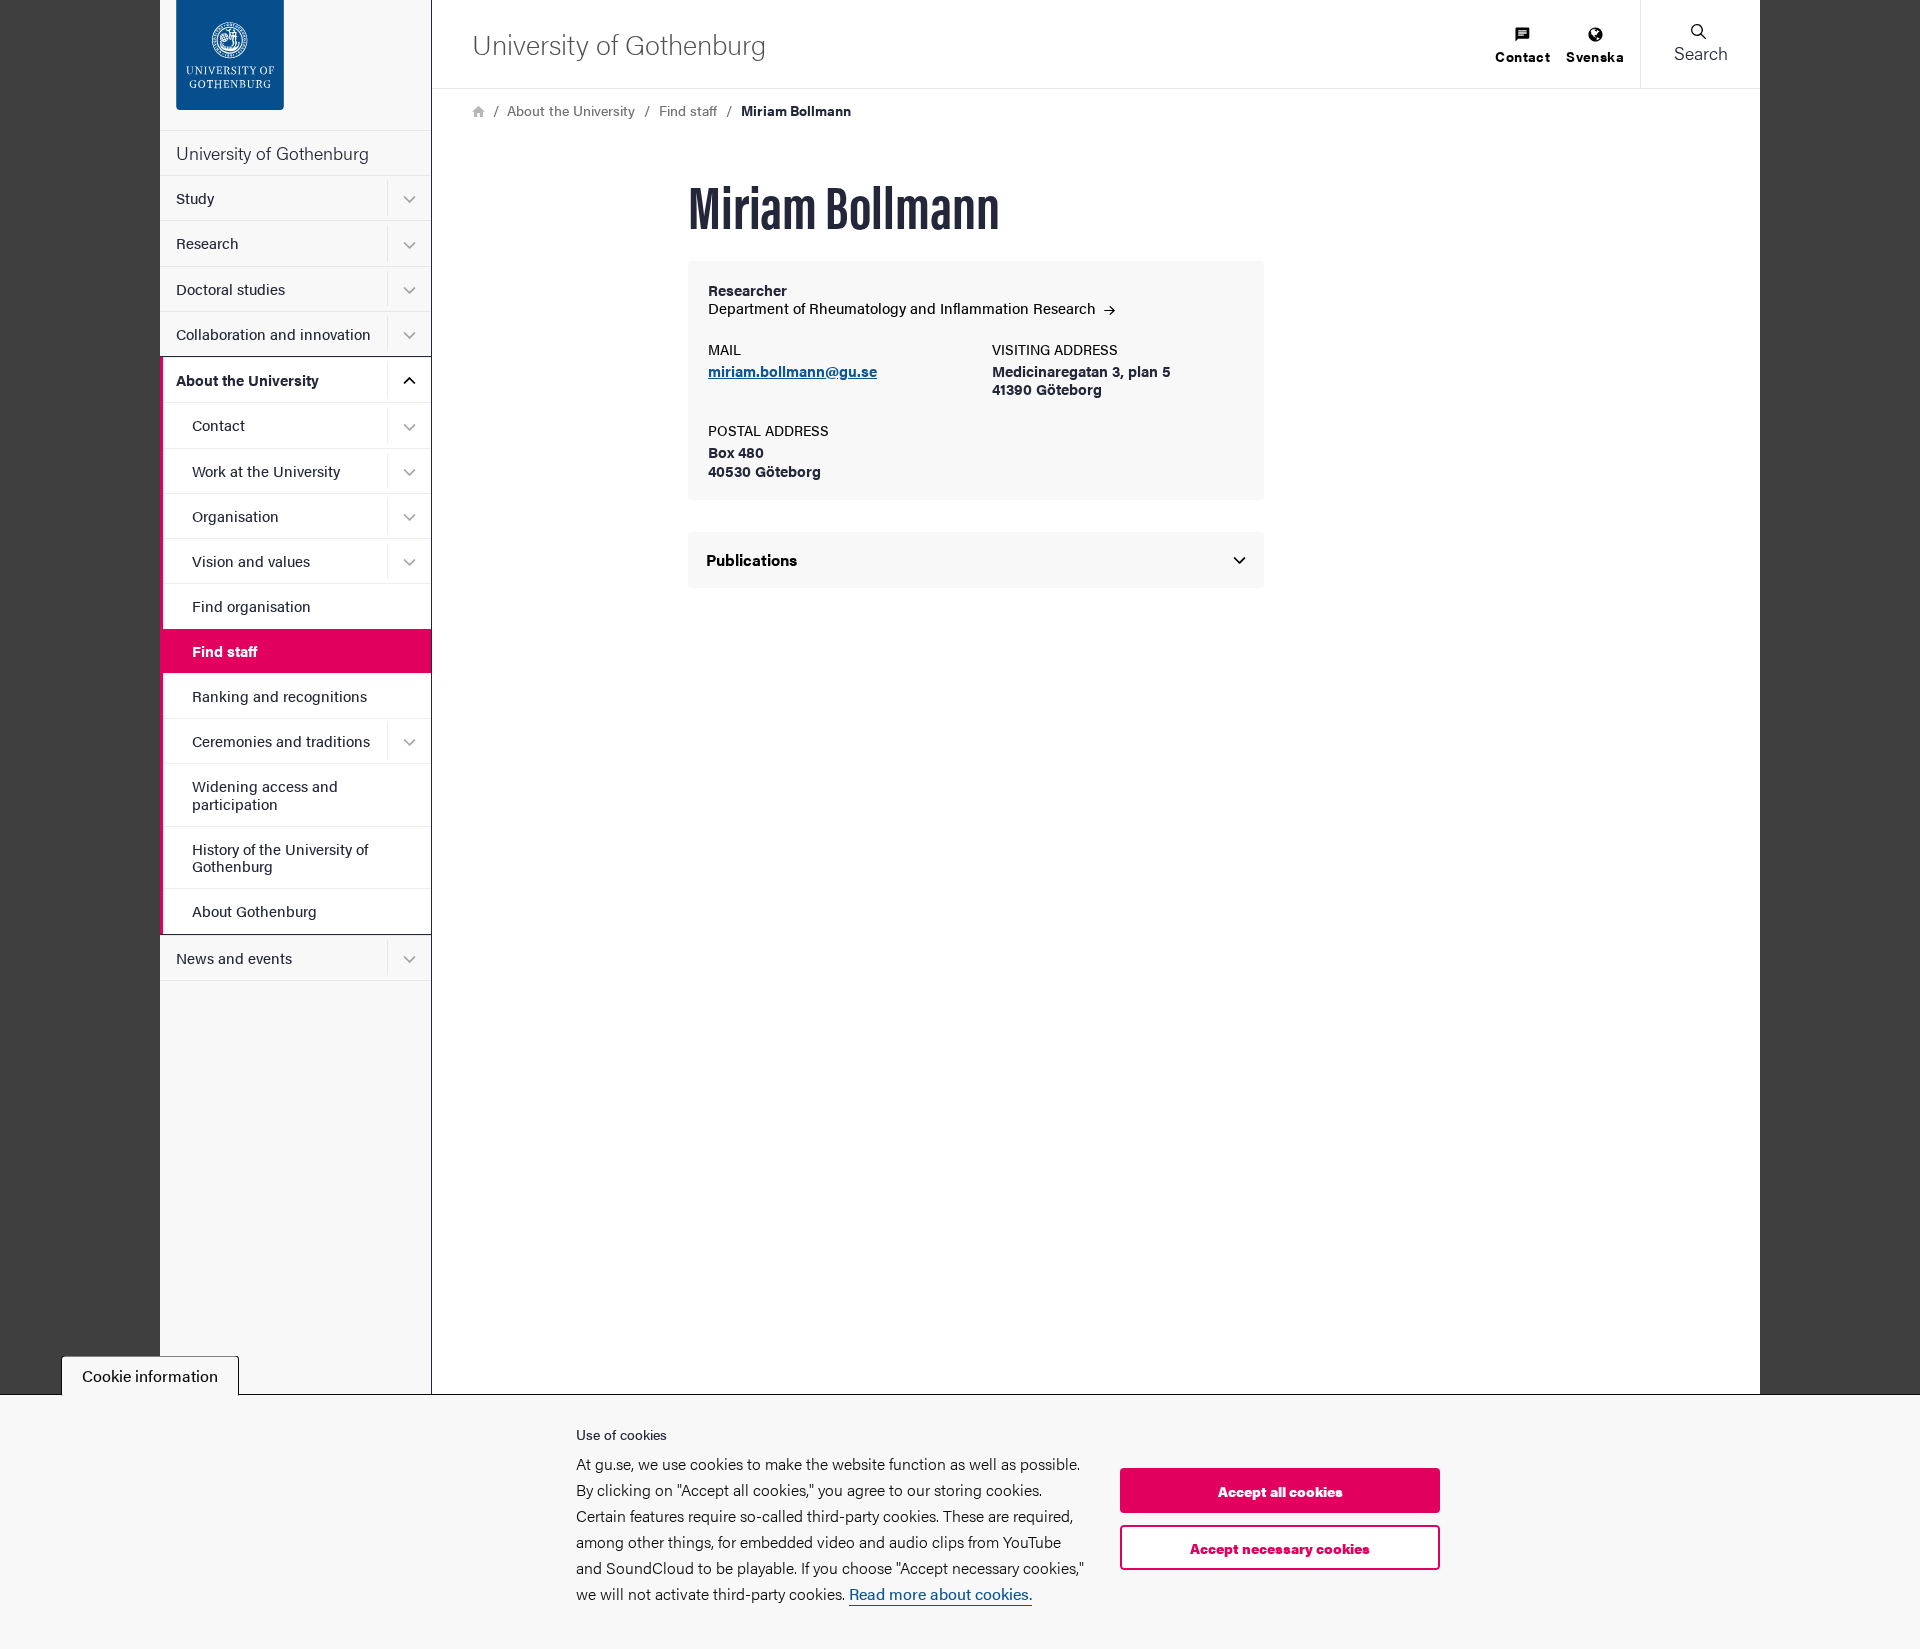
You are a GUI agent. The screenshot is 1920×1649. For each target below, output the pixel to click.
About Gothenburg (254, 910)
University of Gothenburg (272, 152)
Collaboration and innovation (273, 333)
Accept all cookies (1280, 1491)
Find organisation (251, 605)
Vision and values (251, 560)
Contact (218, 424)
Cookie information (150, 1375)
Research (207, 242)
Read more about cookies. (940, 1593)
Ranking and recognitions (279, 695)
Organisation (235, 515)
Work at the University (266, 470)
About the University (247, 379)
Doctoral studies (230, 288)
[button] (1700, 44)
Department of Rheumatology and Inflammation (904, 307)
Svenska (1595, 56)
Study (195, 197)
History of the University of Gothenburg (280, 857)
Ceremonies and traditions (281, 740)
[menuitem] (1522, 46)
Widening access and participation (265, 794)
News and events (234, 957)
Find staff (224, 650)
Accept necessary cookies (1280, 1548)
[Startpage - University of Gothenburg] (295, 65)
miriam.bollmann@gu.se (792, 371)
